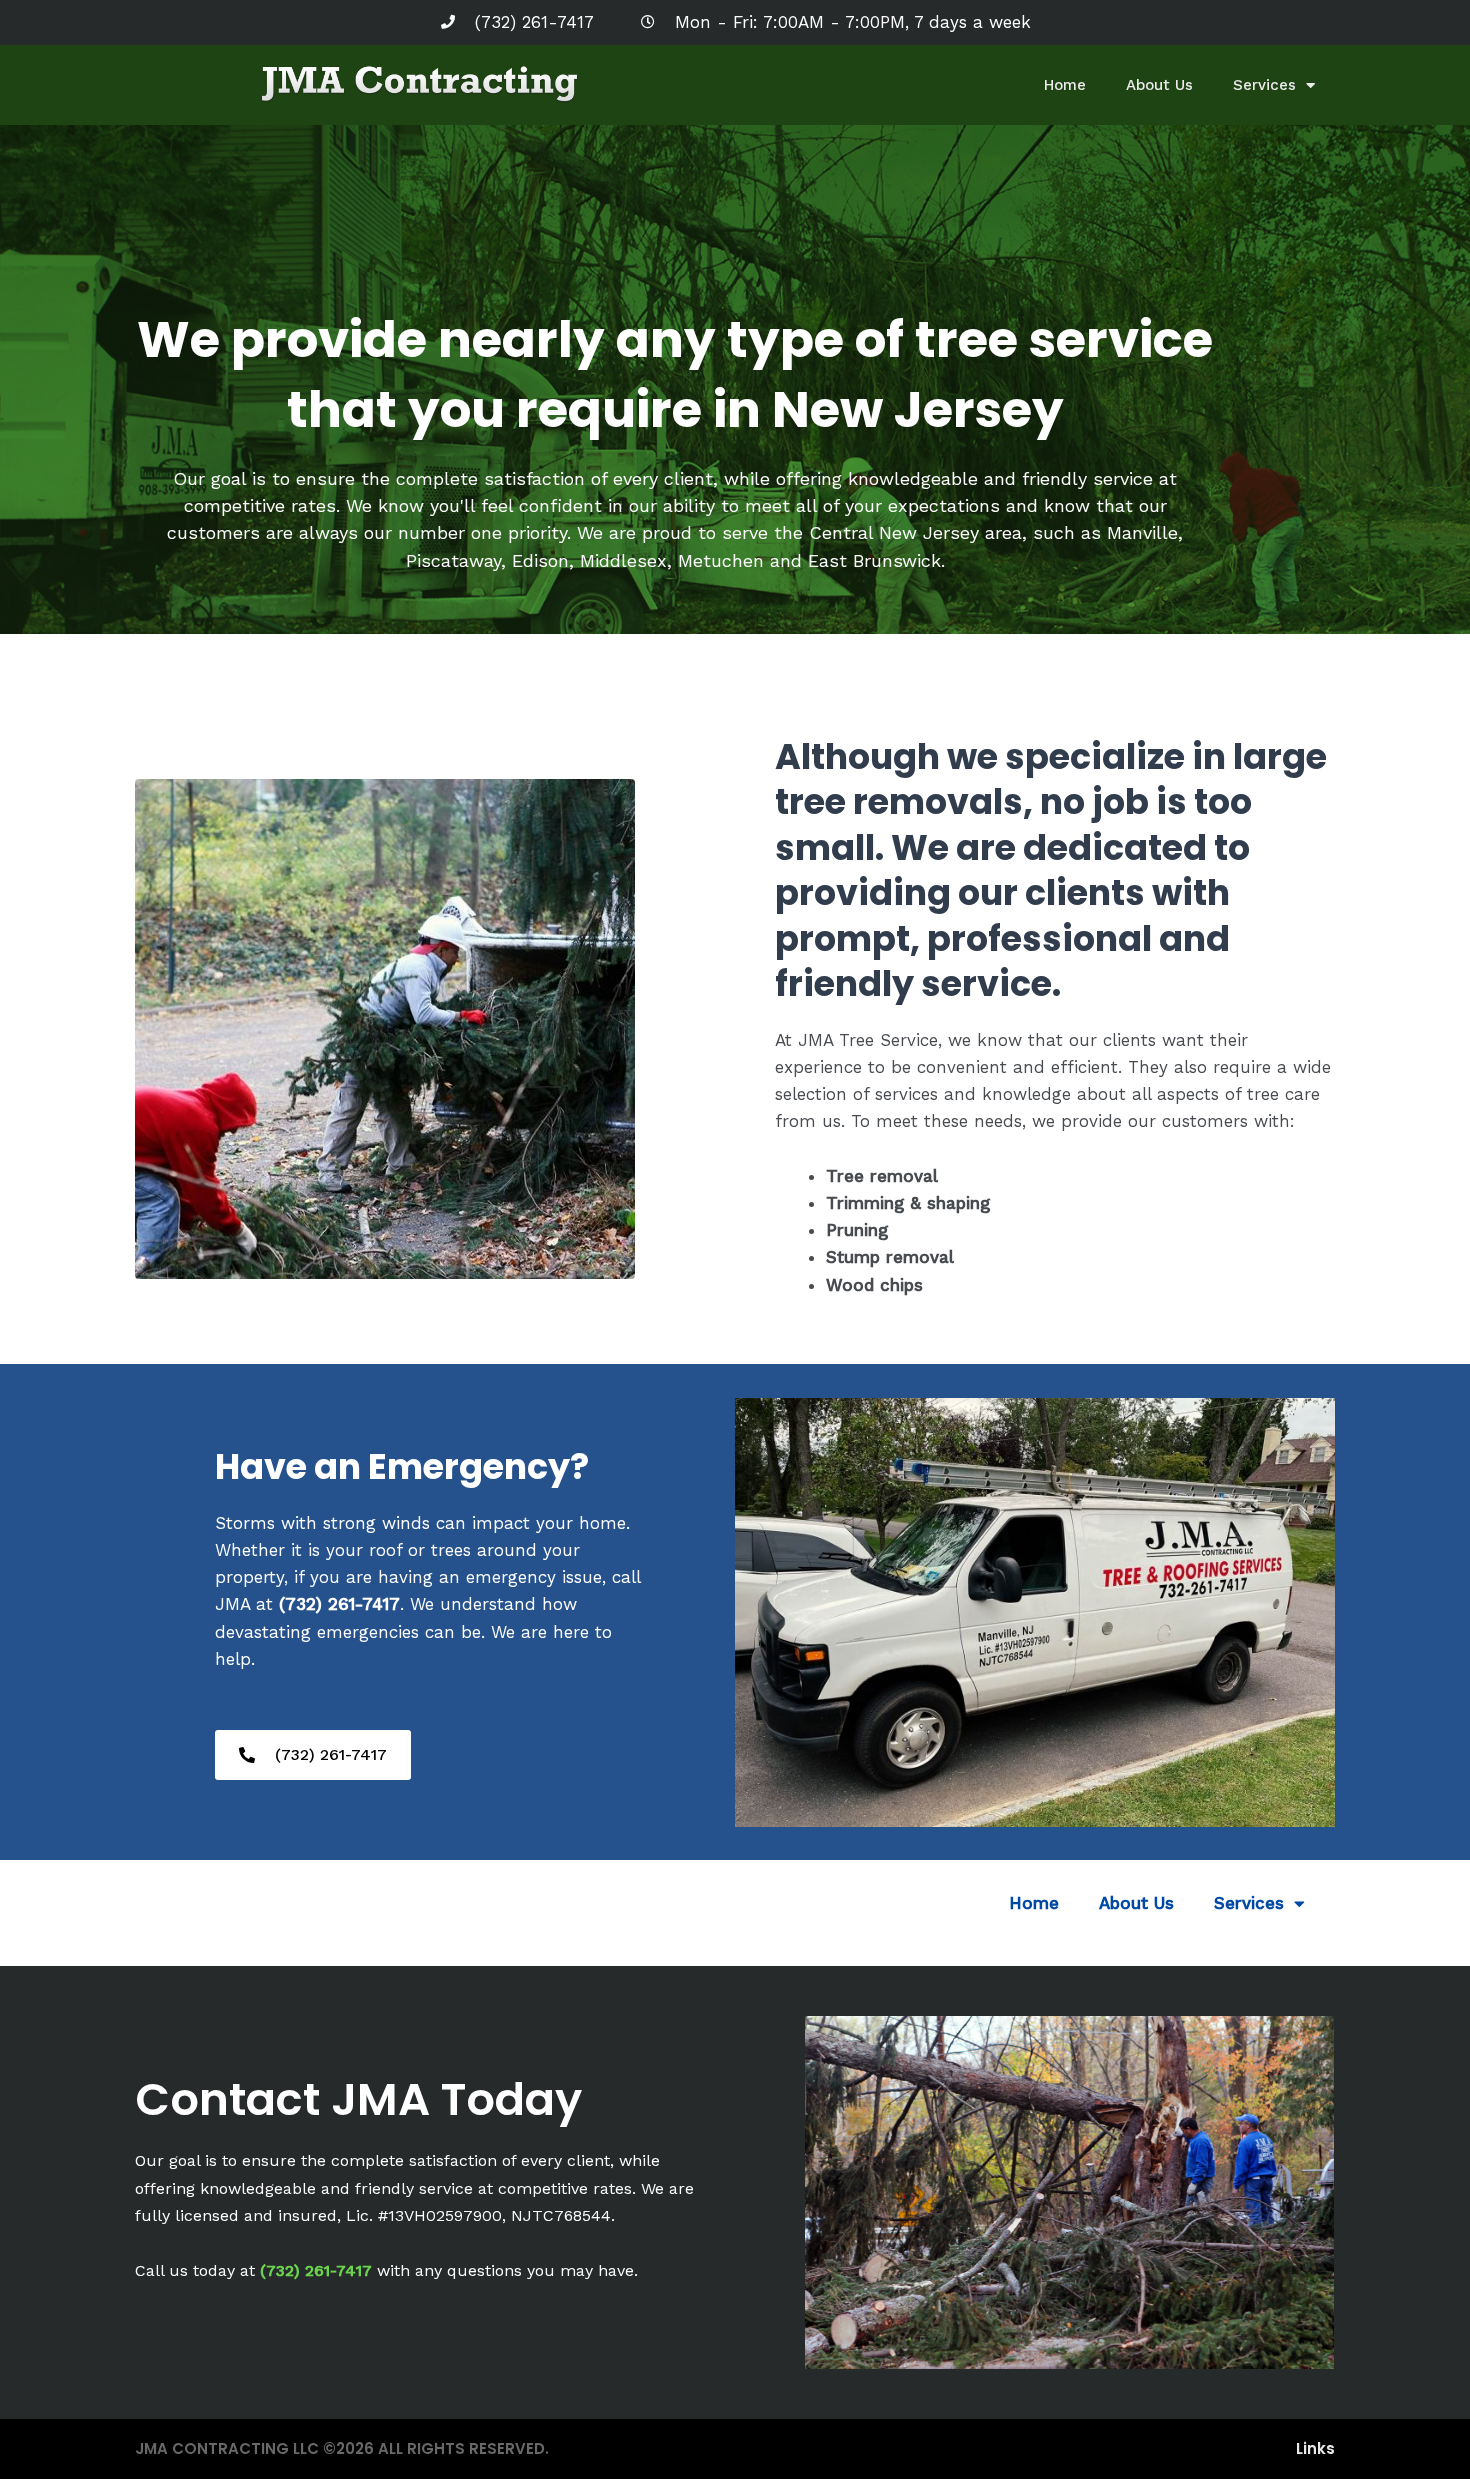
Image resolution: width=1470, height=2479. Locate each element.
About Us (1159, 85)
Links (1315, 2448)
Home (1065, 85)
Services (1264, 85)
